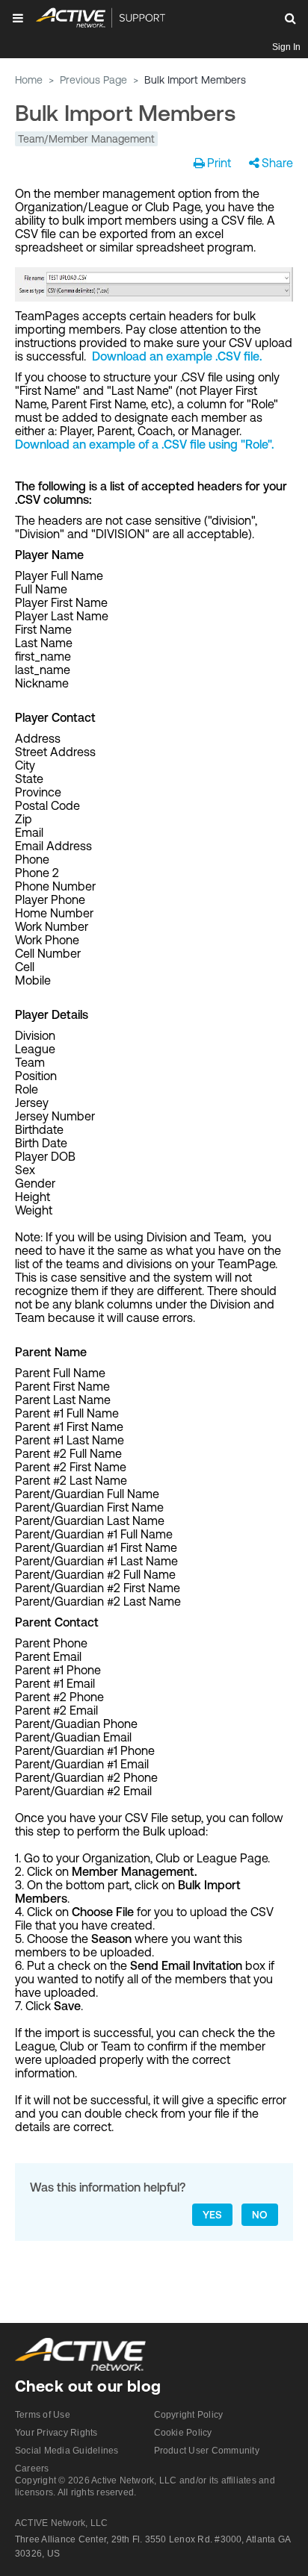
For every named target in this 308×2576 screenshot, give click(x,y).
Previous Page (93, 80)
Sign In (286, 47)
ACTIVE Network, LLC (62, 2523)
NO (260, 2215)
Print (219, 163)
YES (212, 2215)
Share (277, 163)
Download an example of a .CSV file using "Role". (145, 444)
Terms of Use (43, 2415)
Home (29, 80)
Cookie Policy (183, 2433)
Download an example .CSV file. (177, 356)
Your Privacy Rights (56, 2433)
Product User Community (207, 2451)
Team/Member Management (86, 139)
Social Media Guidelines (67, 2451)
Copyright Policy (189, 2415)
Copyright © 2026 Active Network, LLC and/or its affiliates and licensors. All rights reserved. (145, 2486)
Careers (32, 2469)
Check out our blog (88, 2386)
